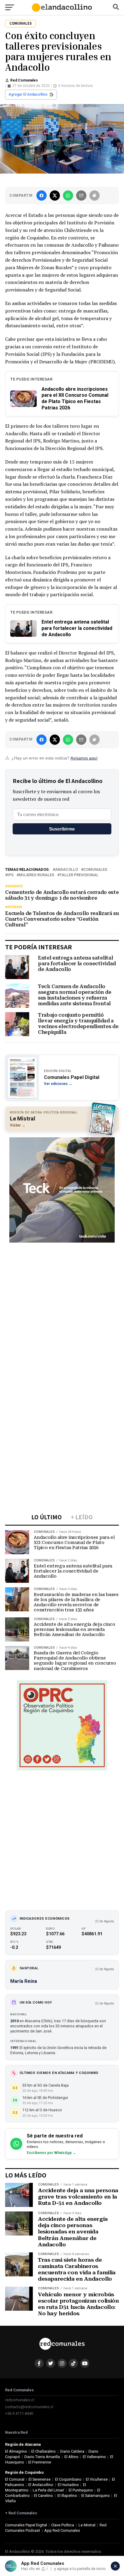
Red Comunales (24, 80)
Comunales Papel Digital (26, 2525)
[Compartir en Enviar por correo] (81, 196)
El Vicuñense (97, 2479)
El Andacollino (41, 2485)
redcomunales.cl (20, 2400)
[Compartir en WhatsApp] (68, 196)
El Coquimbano (68, 2479)
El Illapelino (67, 2496)
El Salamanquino (96, 2496)
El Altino (71, 2457)
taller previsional (79, 875)
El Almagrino (16, 2451)
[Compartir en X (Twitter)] (55, 196)
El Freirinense (40, 2462)
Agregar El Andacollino (28, 94)
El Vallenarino (94, 2457)
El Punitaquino (81, 2490)
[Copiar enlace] (95, 196)
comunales (95, 870)
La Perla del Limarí (48, 2490)
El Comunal (15, 2479)
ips (11, 875)
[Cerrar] (115, 2566)
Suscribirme (62, 829)
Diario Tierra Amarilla (42, 2457)
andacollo (67, 870)
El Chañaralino (43, 2451)
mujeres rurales (37, 875)
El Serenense (40, 2479)
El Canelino (43, 2496)
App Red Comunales (62, 2530)
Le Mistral (87, 2525)
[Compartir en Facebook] (42, 196)
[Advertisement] (62, 1309)
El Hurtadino (68, 2485)
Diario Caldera (72, 2451)
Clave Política (63, 2525)
